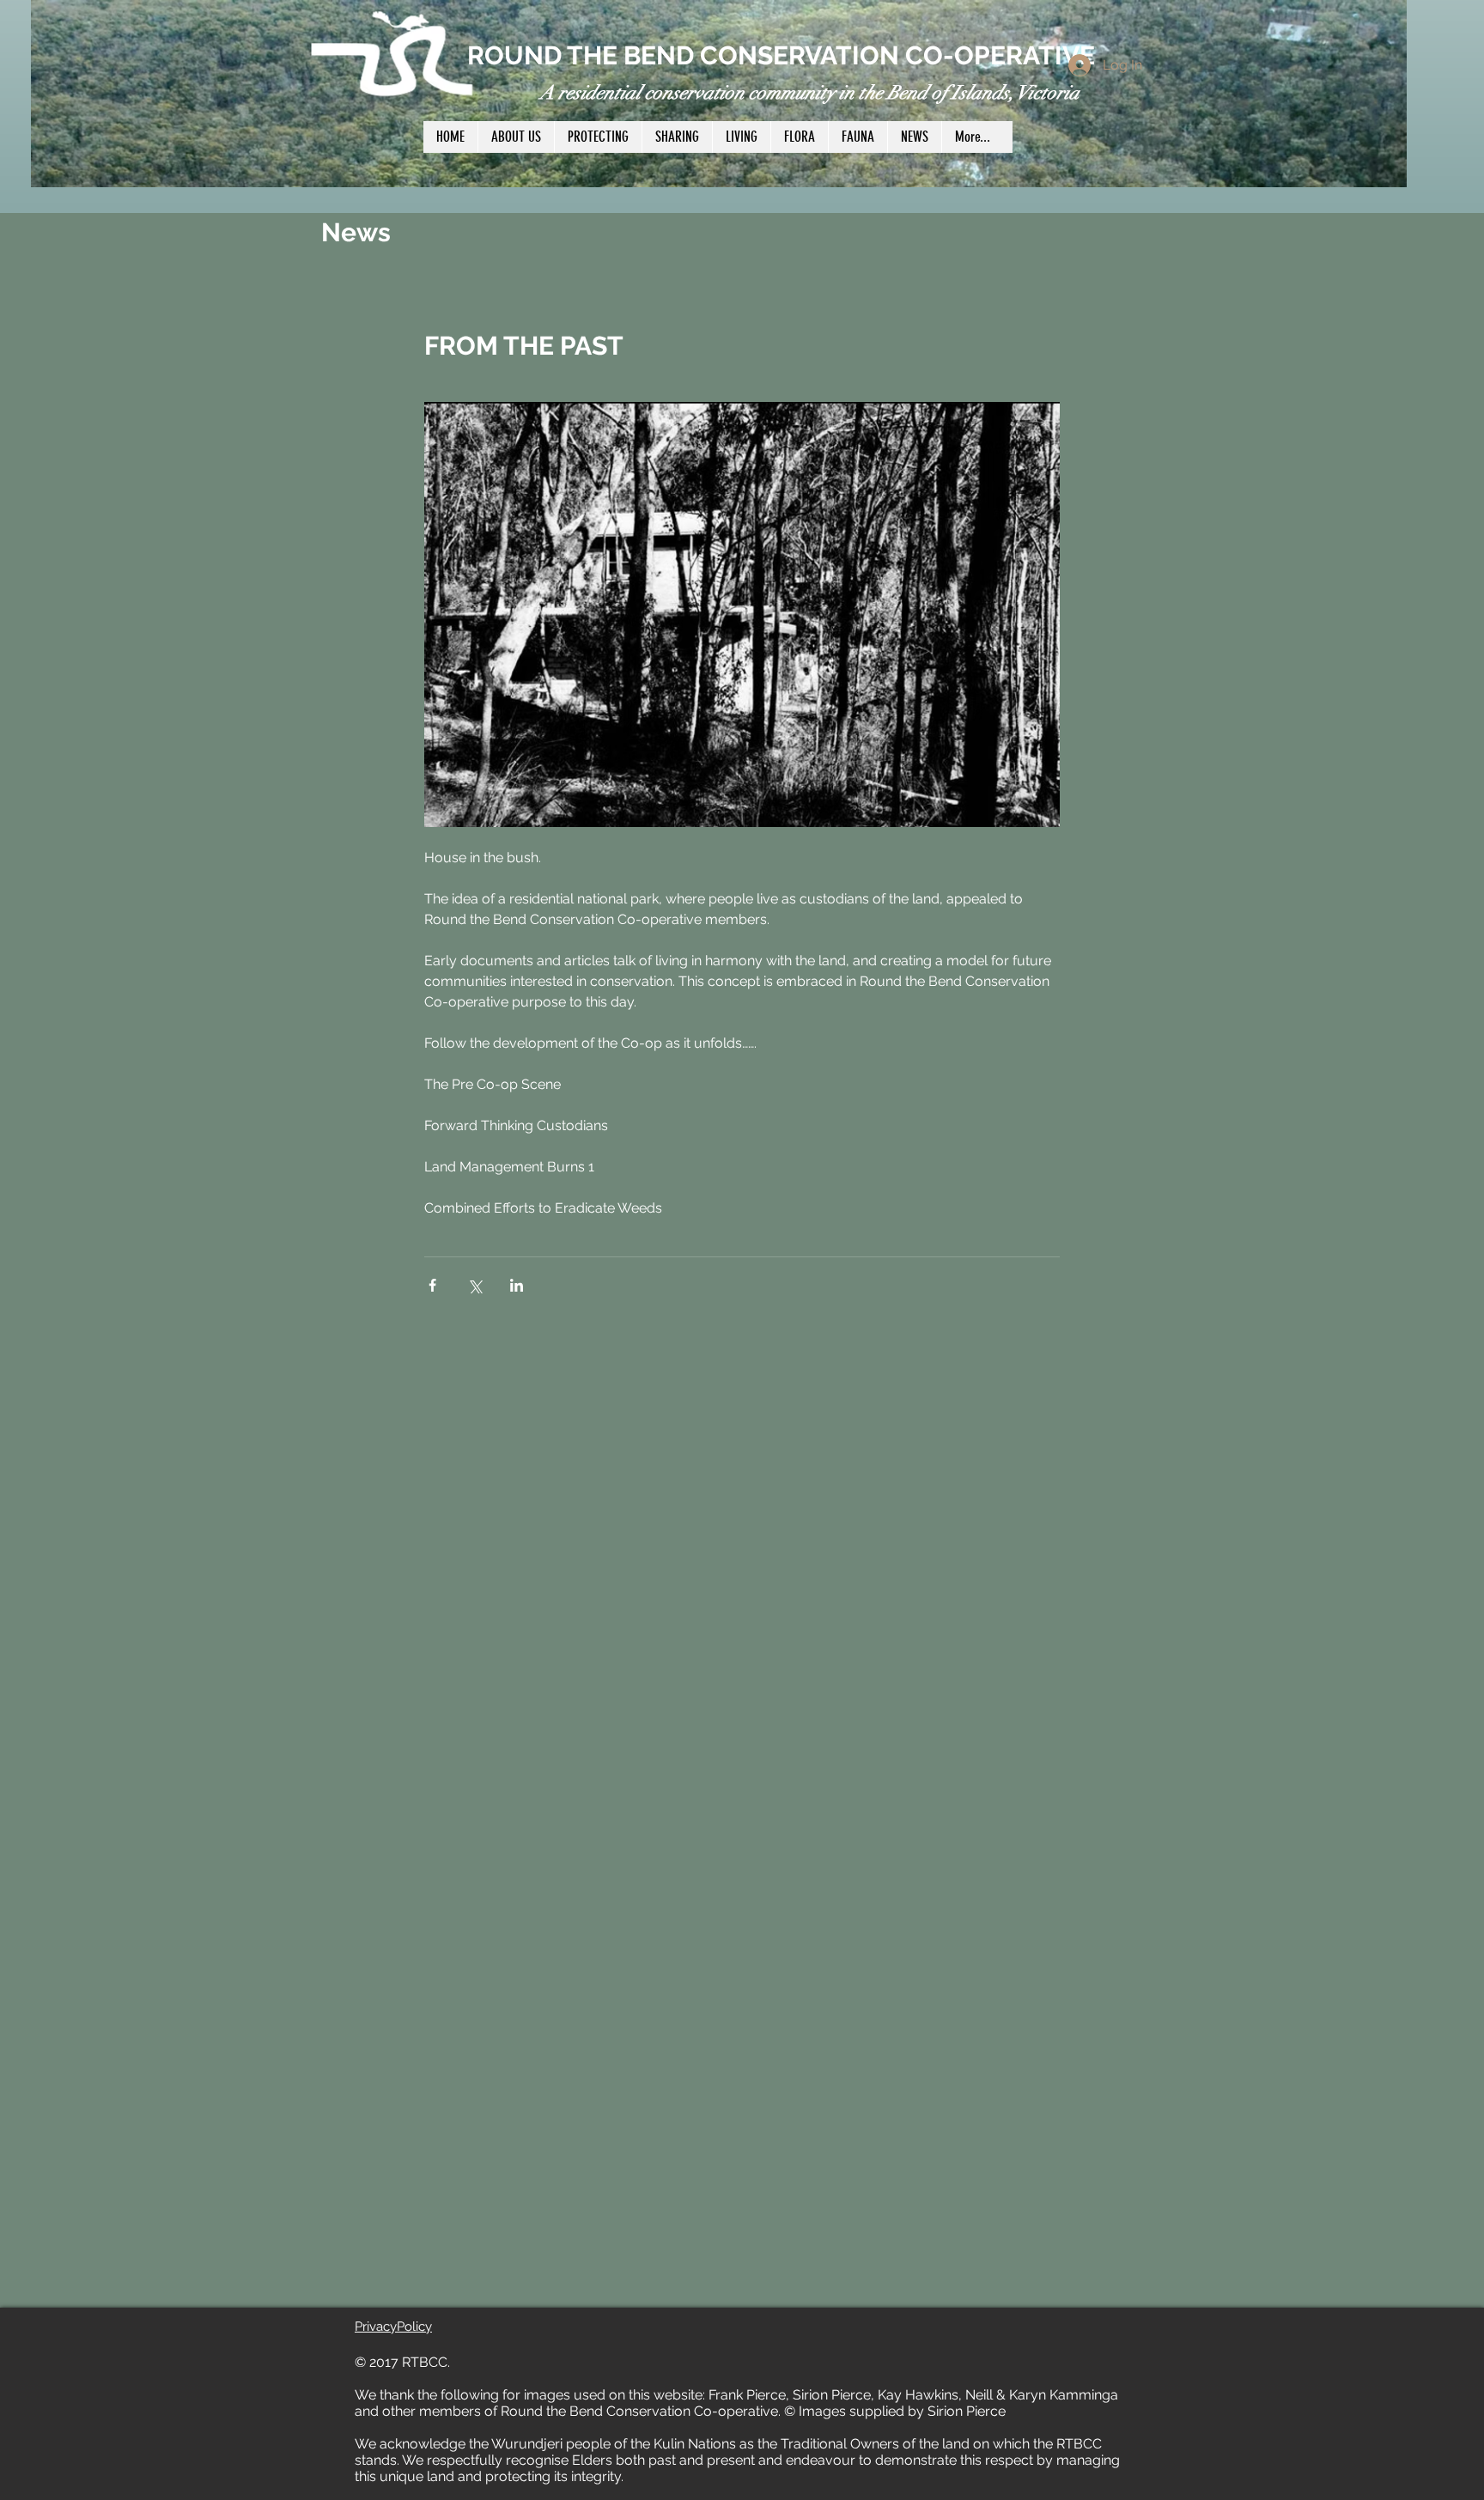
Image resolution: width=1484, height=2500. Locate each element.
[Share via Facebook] (432, 1285)
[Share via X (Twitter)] (474, 1285)
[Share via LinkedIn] (517, 1285)
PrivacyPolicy (393, 2327)
